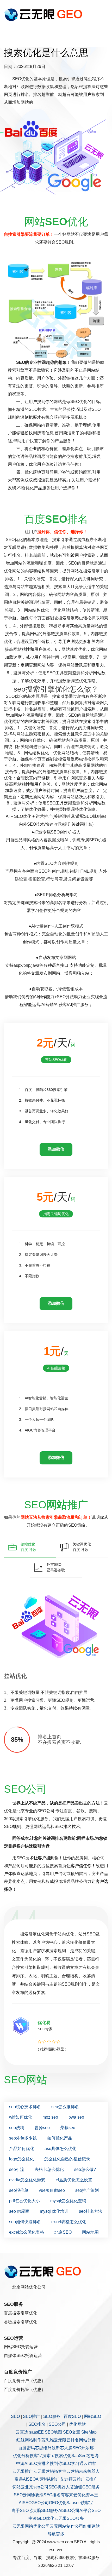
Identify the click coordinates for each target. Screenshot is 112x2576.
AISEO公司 (69, 2511)
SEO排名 (37, 2424)
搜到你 (56, 2463)
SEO (15, 2416)
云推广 (79, 2479)
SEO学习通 (73, 2463)
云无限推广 (23, 2471)
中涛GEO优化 (41, 2518)
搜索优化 (63, 2456)
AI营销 (42, 2479)
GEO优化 (58, 2503)
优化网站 (77, 2424)
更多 (60, 2534)
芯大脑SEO (71, 2448)
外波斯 (54, 2448)
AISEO (25, 2503)
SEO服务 (52, 2416)
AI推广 (54, 2479)
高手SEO (20, 2511)
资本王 (92, 2495)
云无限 (60, 2440)
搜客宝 (36, 2456)
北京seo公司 (37, 2487)
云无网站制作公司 (66, 2526)
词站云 (19, 2487)
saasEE (36, 2432)
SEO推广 (32, 2416)
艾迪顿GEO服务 (85, 2487)
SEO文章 (72, 2432)
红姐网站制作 (29, 2440)
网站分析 (87, 2440)
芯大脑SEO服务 (43, 2511)
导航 (52, 2534)
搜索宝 (48, 2456)
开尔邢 (88, 2448)
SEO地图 (53, 2432)
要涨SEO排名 (48, 2495)
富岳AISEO (25, 2479)
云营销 (73, 2471)
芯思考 (93, 2456)
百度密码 (27, 2448)
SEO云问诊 (24, 2495)
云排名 (73, 2440)
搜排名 (43, 2463)
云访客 (90, 2463)
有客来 (67, 2495)
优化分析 (21, 2456)
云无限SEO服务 (69, 2518)
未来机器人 (89, 2471)
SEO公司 (57, 2424)
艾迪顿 (66, 2479)
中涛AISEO (27, 2463)
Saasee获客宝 (80, 2503)
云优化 (79, 2495)
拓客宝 (60, 2471)
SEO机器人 (59, 2487)
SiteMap (89, 2432)
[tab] (30, 1547)
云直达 (22, 2432)
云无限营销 (43, 2471)
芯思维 (48, 2440)
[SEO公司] (45, 14)
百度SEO (72, 2416)
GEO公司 (40, 2503)
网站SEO (92, 2416)
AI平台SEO (90, 2511)
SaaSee (79, 2456)
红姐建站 (91, 2526)
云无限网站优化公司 (31, 2526)
